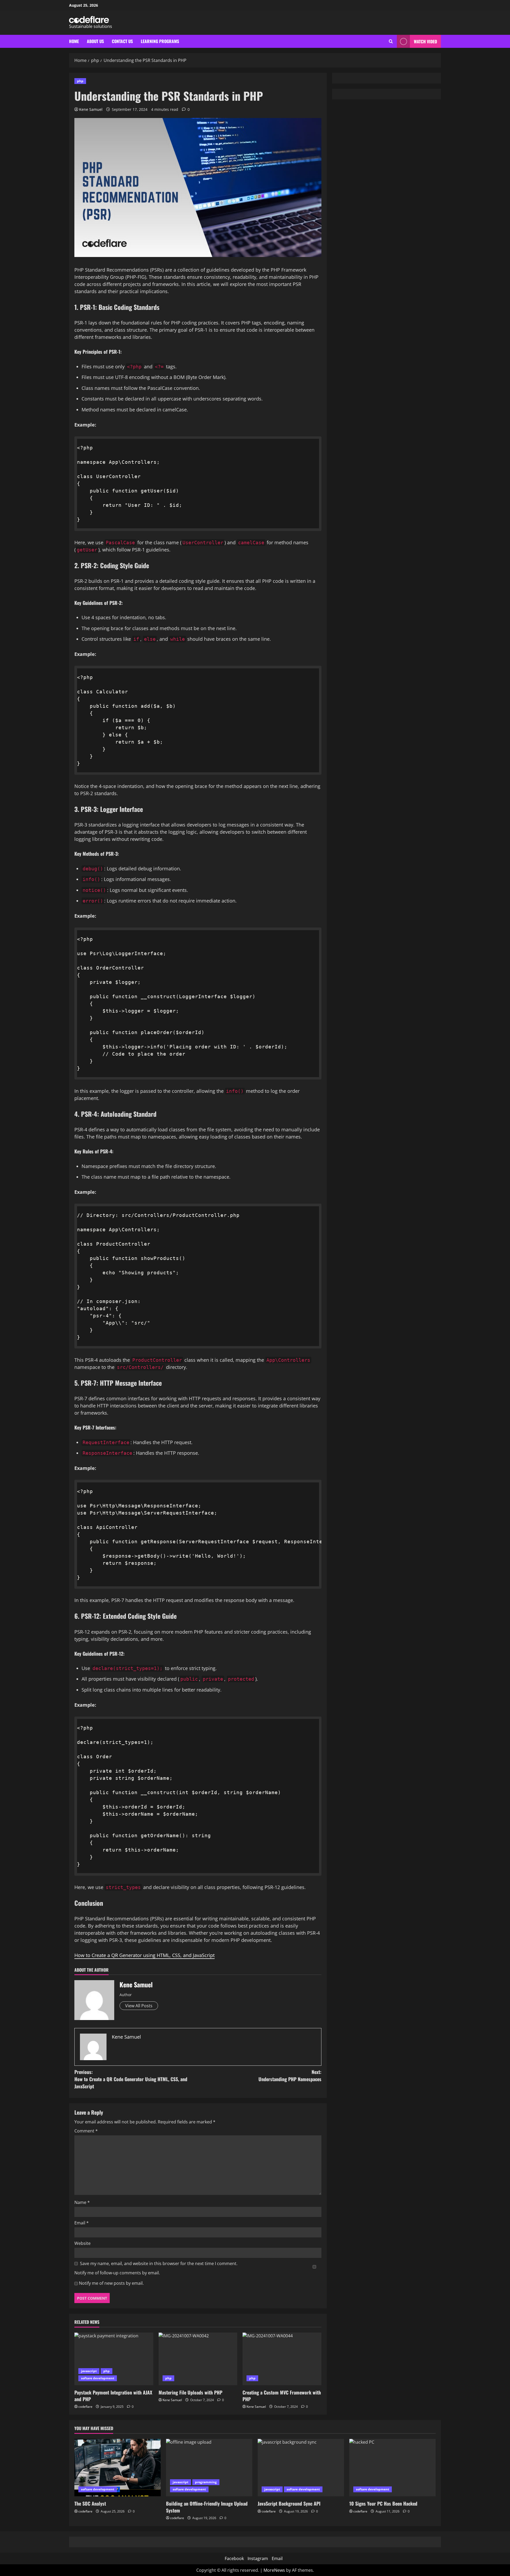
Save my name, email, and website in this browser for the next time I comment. (159, 2263)
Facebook (234, 2558)
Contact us (122, 41)
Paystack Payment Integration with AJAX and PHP (113, 2396)
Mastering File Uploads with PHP (190, 2392)
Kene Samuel (91, 109)
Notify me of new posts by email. (111, 2283)
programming (206, 2482)
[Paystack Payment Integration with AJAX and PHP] (114, 2359)
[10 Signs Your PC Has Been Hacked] (392, 2468)
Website (82, 2243)
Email (82, 2223)
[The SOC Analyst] (118, 2468)
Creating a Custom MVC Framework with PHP (282, 2396)
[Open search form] (391, 41)
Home (74, 41)
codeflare (85, 2407)
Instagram (258, 2558)
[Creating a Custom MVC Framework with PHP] (282, 2359)
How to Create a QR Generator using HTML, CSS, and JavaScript (144, 1955)
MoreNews (274, 2570)
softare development (98, 2378)
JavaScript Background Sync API (289, 2503)
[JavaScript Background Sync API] (301, 2468)
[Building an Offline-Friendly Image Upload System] (209, 2468)
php (80, 81)
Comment (86, 2131)
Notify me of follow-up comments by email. (117, 2273)
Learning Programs (160, 41)
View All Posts (139, 2006)
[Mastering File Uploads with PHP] (198, 2359)
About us (95, 41)
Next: (290, 2075)
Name (82, 2202)
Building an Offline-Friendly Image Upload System (207, 2507)
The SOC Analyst (90, 2503)
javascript (89, 2371)
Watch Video (425, 41)
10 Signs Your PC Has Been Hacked (383, 2503)
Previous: (131, 2079)
